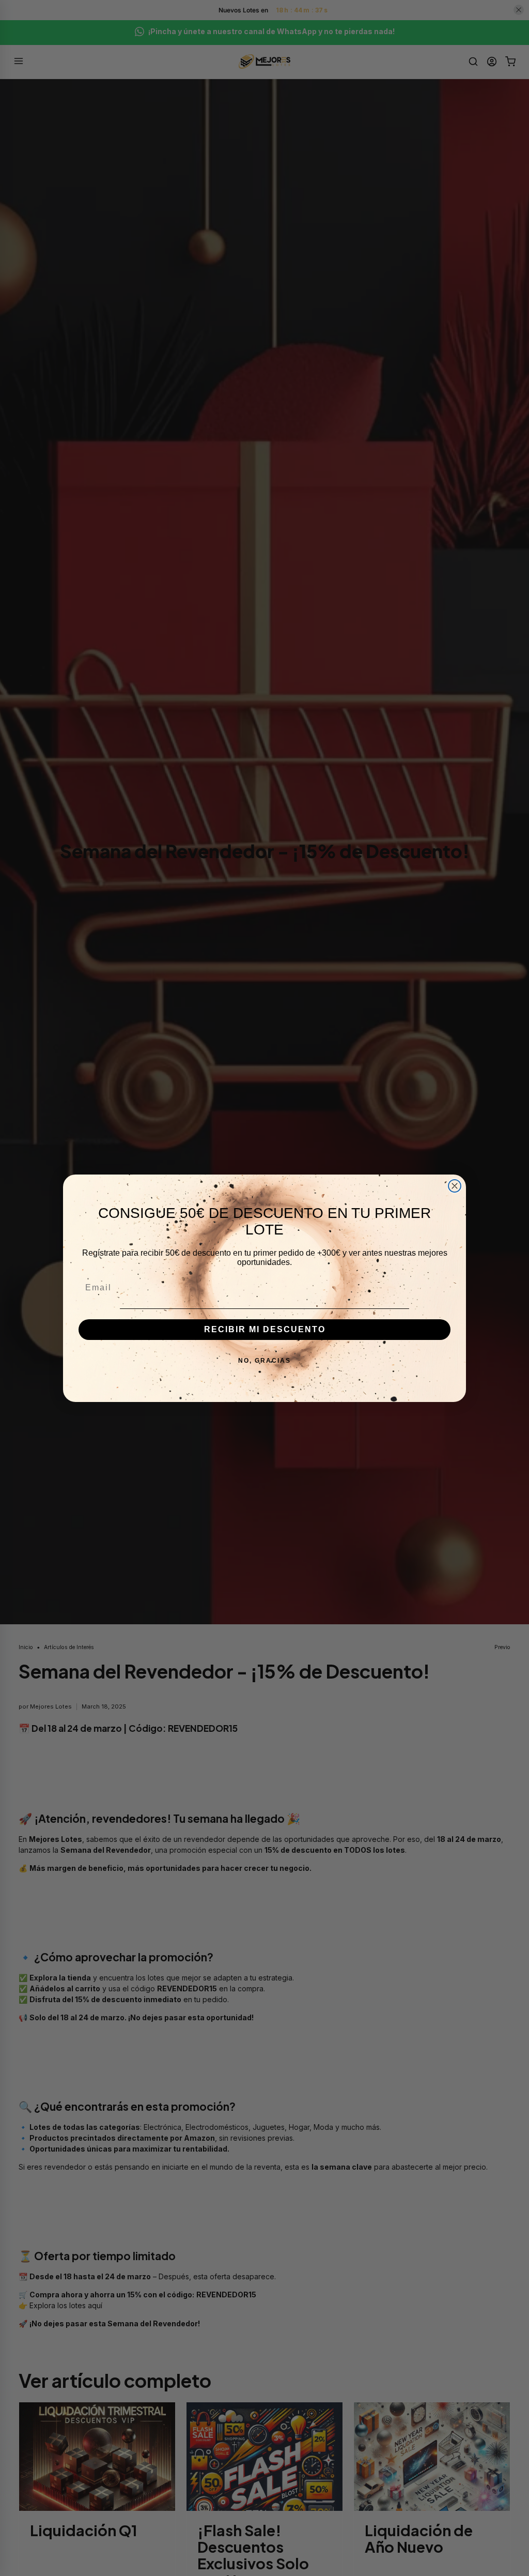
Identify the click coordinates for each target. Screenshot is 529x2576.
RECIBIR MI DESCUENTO (265, 1329)
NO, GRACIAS (264, 1361)
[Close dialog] (455, 1186)
